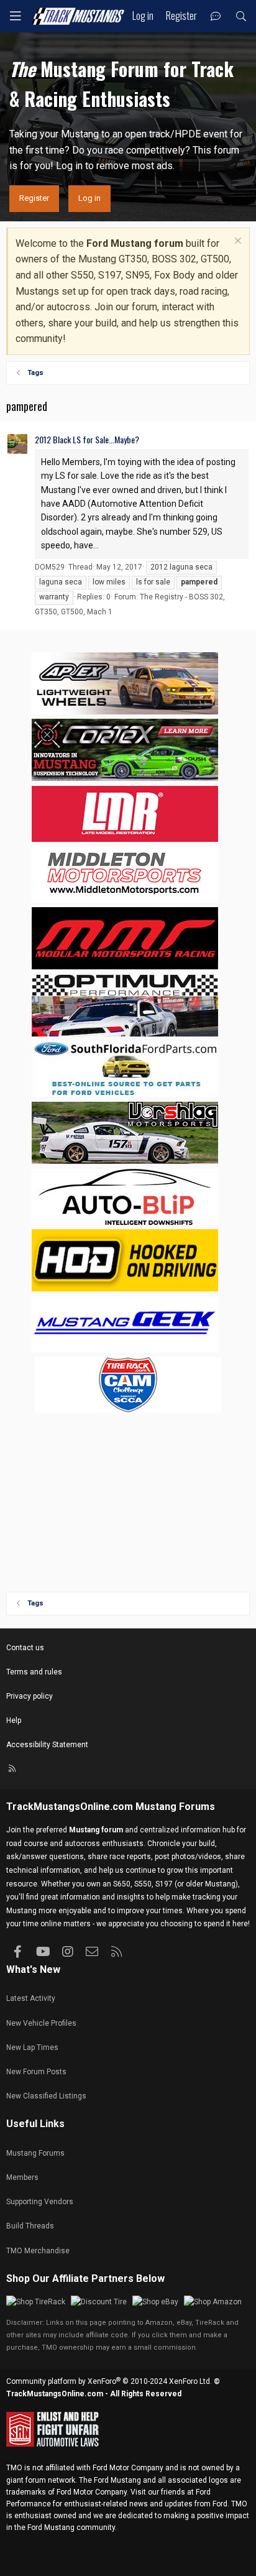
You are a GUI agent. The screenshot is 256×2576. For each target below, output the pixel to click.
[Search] (241, 16)
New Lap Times (32, 2047)
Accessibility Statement (47, 1745)
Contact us (25, 1648)
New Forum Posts (36, 2072)
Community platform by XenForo (109, 2381)
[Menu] (16, 16)
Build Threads (30, 2226)
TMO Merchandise (38, 2251)
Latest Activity (31, 1998)
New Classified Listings (46, 2096)
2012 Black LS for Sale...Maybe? (87, 439)
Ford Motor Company (128, 2468)
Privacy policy (30, 1696)
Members (22, 2177)
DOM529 (50, 567)
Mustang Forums (175, 1807)
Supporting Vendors (40, 2202)
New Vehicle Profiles (41, 2023)
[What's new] (216, 16)
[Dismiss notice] (236, 242)
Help (14, 1720)
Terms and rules (34, 1672)
